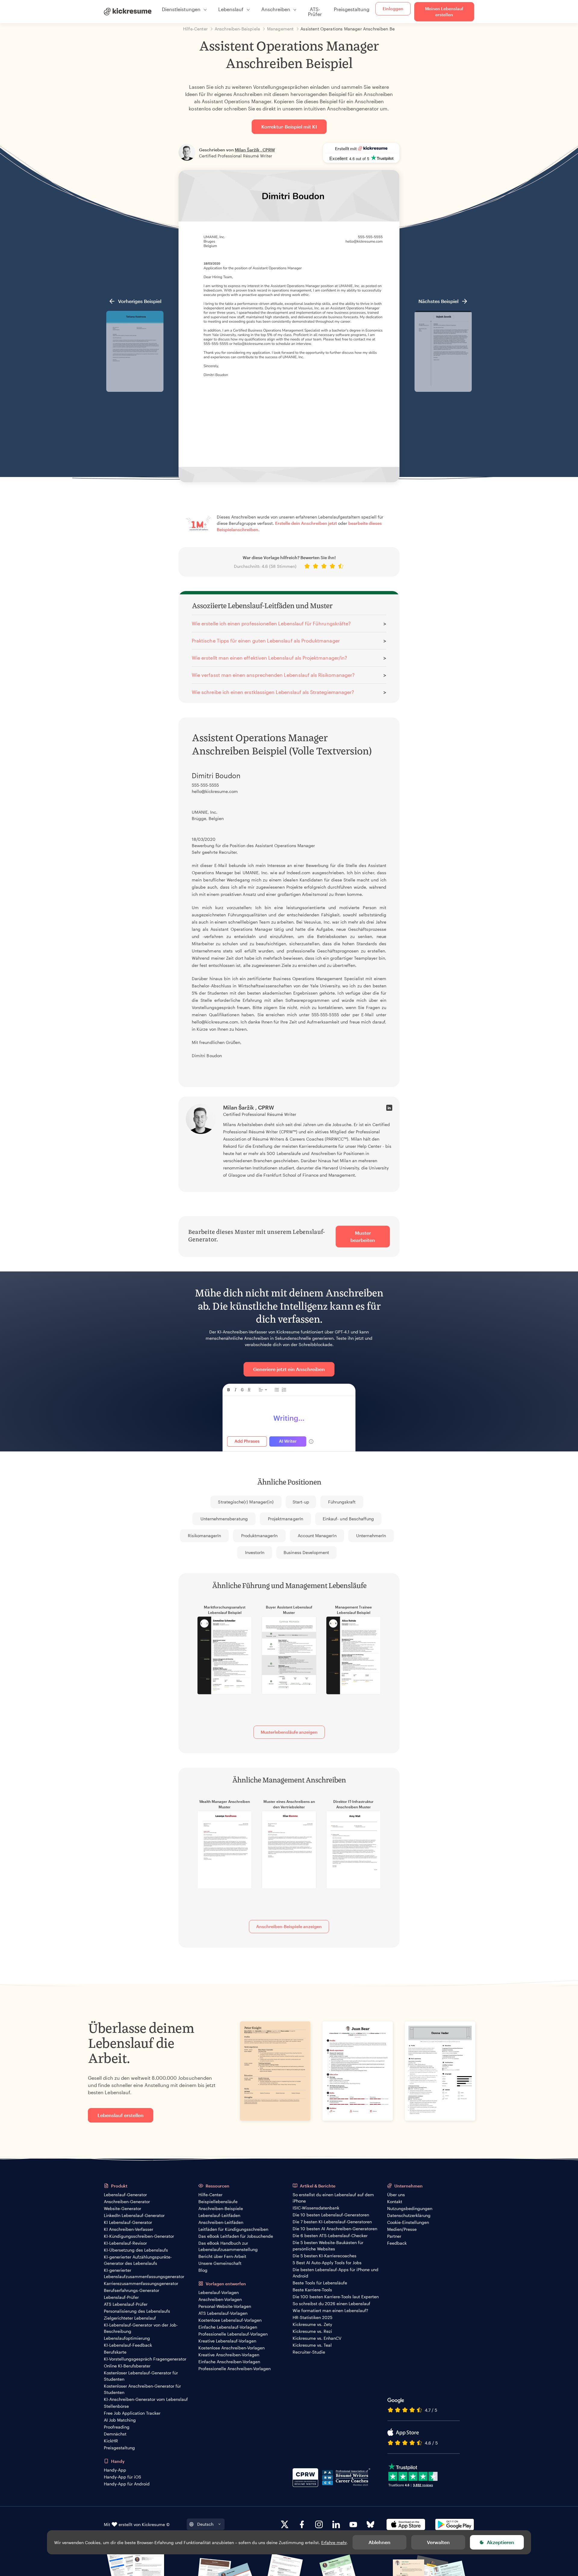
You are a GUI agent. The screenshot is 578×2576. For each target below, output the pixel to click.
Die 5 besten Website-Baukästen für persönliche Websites (328, 2246)
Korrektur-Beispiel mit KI (289, 127)
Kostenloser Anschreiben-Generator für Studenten (142, 2389)
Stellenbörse (116, 2406)
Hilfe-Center (210, 2195)
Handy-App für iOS (123, 2477)
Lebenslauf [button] (231, 9)
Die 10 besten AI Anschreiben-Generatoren (335, 2229)
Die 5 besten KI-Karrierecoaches (325, 2256)
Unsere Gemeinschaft (220, 2263)
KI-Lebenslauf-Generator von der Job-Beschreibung (141, 2328)
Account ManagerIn (317, 1536)
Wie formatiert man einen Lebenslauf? (330, 2310)
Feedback (397, 2243)
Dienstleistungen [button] (181, 9)
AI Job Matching (120, 2420)
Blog (203, 2270)
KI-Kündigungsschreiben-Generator (139, 2236)
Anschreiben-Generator (127, 2201)
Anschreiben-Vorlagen (220, 2299)
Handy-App (115, 2470)
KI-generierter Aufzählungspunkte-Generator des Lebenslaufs (138, 2260)
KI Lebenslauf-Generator (128, 2222)
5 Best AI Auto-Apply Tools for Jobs (327, 2263)
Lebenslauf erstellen (121, 2115)
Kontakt (395, 2201)
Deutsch (205, 2524)
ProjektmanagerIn (286, 1519)
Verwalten (438, 2542)
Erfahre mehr (334, 2542)
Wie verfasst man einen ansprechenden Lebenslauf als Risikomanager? (273, 675)
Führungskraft (342, 1502)
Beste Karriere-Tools (312, 2290)
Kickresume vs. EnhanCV (317, 2338)
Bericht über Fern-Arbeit (222, 2256)
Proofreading (117, 2427)
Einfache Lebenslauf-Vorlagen (228, 2327)
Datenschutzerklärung (409, 2215)
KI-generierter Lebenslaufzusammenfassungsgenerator (144, 2273)
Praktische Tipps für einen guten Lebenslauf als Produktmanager (266, 641)
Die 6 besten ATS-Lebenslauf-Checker (330, 2235)
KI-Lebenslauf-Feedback (128, 2345)
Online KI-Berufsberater (127, 2366)
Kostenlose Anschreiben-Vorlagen (232, 2348)
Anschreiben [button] (276, 9)
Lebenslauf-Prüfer (121, 2297)
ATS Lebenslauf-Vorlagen (223, 2313)
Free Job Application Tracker (132, 2413)
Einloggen (393, 9)
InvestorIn (255, 1552)
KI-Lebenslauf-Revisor (125, 2243)
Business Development (306, 1552)
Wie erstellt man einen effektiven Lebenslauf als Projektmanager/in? (269, 658)
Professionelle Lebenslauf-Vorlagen (233, 2334)
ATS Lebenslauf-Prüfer (126, 2304)
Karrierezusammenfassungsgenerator (141, 2283)
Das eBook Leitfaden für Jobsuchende (236, 2236)
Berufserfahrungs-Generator (132, 2290)
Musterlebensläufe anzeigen (289, 1732)
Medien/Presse (402, 2229)
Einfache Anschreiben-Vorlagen (229, 2362)
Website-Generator (123, 2208)
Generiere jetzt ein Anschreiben (289, 1369)
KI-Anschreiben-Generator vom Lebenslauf (146, 2399)
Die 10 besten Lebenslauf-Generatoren (331, 2215)
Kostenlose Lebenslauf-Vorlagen (230, 2320)
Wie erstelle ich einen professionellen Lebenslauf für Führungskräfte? (271, 623)
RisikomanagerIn (205, 1536)
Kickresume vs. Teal (312, 2345)
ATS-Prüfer (315, 12)
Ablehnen (379, 2542)
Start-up (301, 1502)
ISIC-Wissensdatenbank (316, 2208)
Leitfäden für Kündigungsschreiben (233, 2229)
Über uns (396, 2195)
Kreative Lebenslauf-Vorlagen (227, 2341)
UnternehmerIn (371, 1536)
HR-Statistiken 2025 (312, 2317)
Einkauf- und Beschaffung (348, 1519)
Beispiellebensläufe (218, 2201)
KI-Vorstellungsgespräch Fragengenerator (145, 2359)
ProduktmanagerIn (259, 1536)
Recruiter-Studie (309, 2352)
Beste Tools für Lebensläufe (320, 2283)
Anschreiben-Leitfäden (221, 2222)
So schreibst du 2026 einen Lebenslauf (331, 2304)
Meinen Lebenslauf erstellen (444, 12)
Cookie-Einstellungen (408, 2222)
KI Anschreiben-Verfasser (129, 2229)
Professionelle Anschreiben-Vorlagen (235, 2369)
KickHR (111, 2441)
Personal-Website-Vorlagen (225, 2306)
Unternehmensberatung (224, 1519)
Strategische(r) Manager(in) (246, 1502)
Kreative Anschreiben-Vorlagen (229, 2355)
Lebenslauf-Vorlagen (219, 2292)
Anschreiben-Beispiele (221, 2208)
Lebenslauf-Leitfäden (219, 2215)
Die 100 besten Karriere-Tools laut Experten (336, 2297)
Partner (394, 2236)
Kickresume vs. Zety (312, 2324)
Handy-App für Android (127, 2484)
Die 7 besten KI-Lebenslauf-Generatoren (332, 2222)
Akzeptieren (500, 2542)
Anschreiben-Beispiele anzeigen (289, 1926)
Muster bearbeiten (363, 1236)
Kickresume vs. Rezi (312, 2331)
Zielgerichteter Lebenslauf (130, 2318)
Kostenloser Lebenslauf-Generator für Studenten (141, 2376)
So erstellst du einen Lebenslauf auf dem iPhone (333, 2198)
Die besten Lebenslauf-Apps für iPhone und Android (336, 2273)
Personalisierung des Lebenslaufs (137, 2311)
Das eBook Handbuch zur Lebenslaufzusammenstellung (228, 2246)
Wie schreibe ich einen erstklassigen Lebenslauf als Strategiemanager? (273, 692)
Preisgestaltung (352, 9)
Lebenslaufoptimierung (127, 2338)
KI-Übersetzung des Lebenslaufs (136, 2250)
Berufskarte (115, 2352)
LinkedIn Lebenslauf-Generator (134, 2215)
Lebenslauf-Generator (125, 2195)
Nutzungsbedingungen (410, 2208)
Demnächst (115, 2434)
